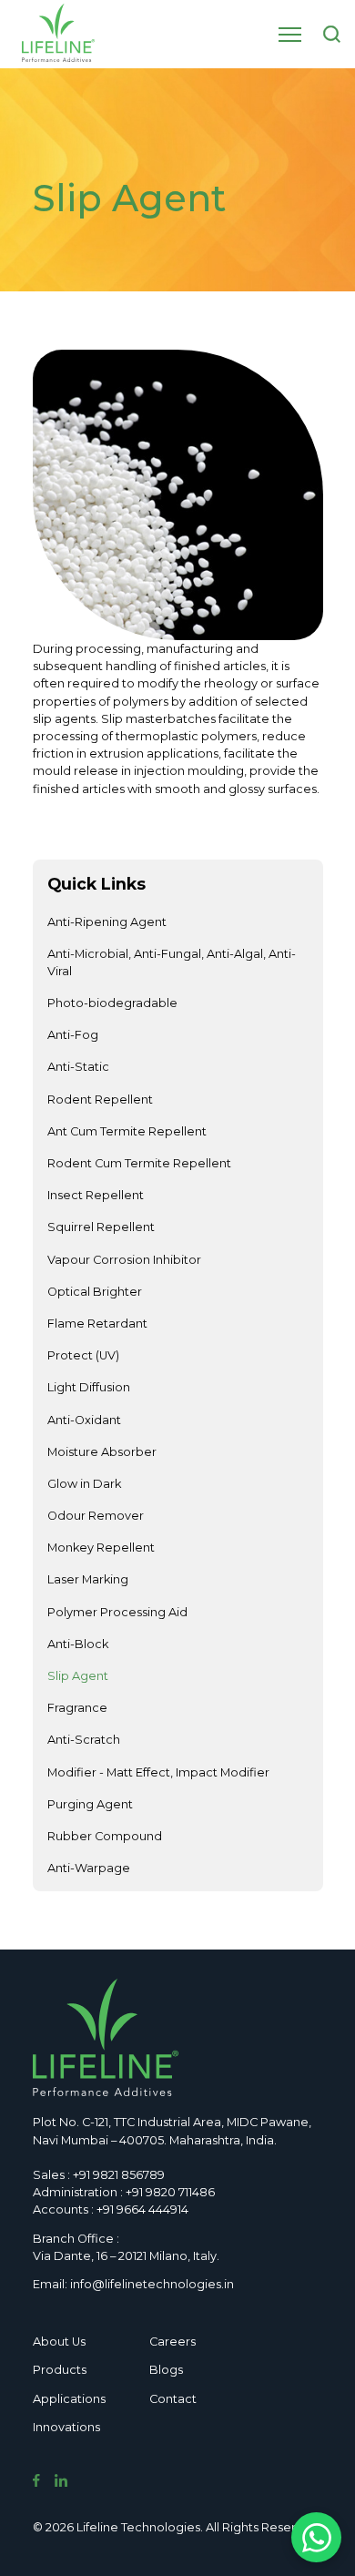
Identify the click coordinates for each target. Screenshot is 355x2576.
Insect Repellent (96, 1195)
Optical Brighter (95, 1292)
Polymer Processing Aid (117, 1612)
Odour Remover (96, 1516)
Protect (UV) (83, 1355)
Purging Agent (90, 1804)
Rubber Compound (105, 1836)
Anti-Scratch (84, 1740)
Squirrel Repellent (101, 1227)
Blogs (166, 2370)
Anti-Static (78, 1067)
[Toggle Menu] (290, 35)
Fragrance (77, 1708)
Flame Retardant (97, 1324)
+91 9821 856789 (119, 2175)
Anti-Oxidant (84, 1420)
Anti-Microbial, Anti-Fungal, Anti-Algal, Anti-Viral (172, 962)
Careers (172, 2342)
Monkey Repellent (101, 1548)
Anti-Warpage (89, 1868)
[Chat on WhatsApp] (316, 2537)
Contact (173, 2399)
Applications (69, 2399)
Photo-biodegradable (112, 1003)
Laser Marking (88, 1579)
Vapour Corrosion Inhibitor (124, 1260)
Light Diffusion (89, 1387)
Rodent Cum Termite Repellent (139, 1163)
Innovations (66, 2427)
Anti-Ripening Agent (107, 922)
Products (60, 2370)
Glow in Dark (84, 1484)
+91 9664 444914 (142, 2209)
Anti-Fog (73, 1035)
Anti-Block (78, 1644)
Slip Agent (78, 1676)
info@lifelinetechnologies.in (152, 2284)
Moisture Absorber (102, 1452)
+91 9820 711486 (170, 2192)
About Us (59, 2342)
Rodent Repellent (100, 1100)
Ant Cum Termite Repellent (127, 1131)
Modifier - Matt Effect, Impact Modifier (158, 1772)
